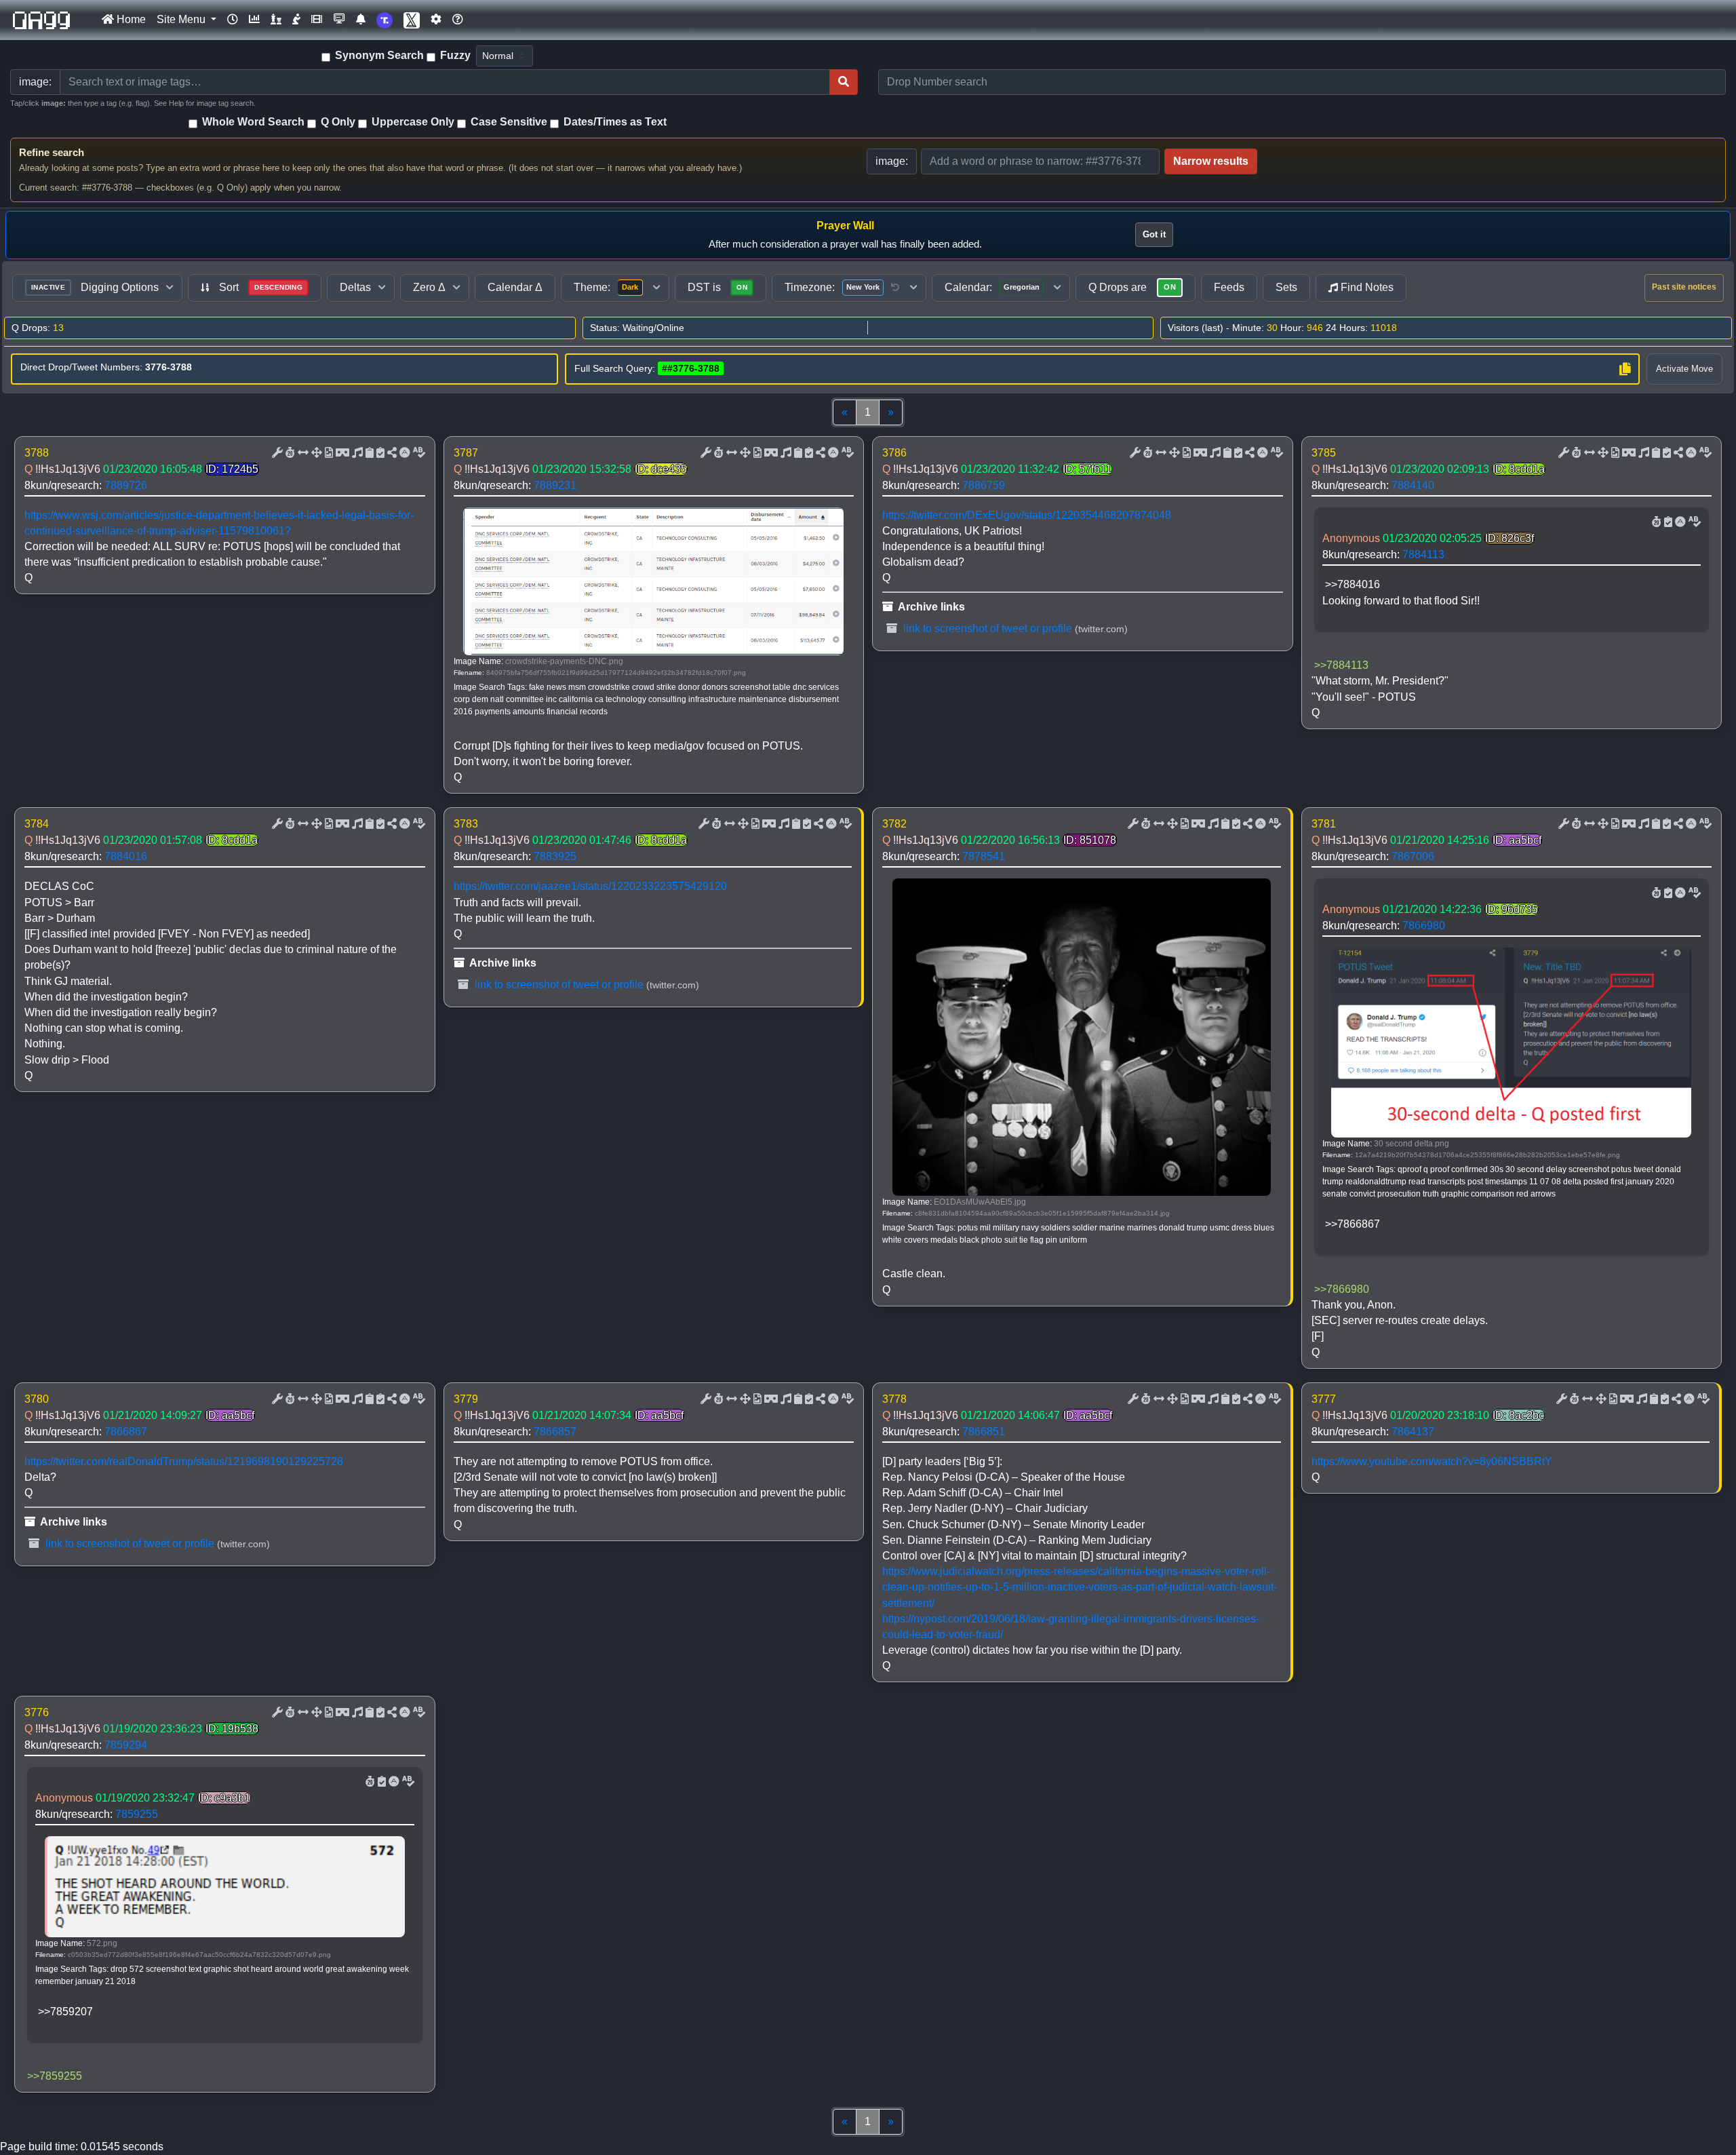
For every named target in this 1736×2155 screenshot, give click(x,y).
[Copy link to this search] (1625, 369)
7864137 (1413, 1432)
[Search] (844, 82)
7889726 (126, 485)
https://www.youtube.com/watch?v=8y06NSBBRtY (1432, 1461)
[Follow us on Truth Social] (384, 20)
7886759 (984, 485)
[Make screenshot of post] (368, 453)
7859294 (126, 1745)
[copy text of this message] (379, 453)
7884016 (126, 856)
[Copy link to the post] (391, 453)
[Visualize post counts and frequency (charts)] (254, 20)
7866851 (984, 1432)
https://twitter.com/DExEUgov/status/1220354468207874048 (1027, 515)
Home (130, 19)
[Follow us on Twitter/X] (412, 20)
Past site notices (1684, 287)
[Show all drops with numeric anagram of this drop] (315, 453)
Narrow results (1211, 161)
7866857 (555, 1432)
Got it (1154, 234)
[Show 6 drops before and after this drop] (302, 453)
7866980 (1424, 926)
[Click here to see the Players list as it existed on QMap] (276, 20)
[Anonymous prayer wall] (296, 20)
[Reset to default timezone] (895, 288)
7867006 (1413, 856)
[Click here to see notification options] (361, 20)
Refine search (52, 152)
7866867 (126, 1432)
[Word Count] (289, 453)
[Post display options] (276, 453)
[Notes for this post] (356, 453)
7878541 (984, 856)
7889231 (555, 485)
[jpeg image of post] (328, 453)
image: (892, 161)
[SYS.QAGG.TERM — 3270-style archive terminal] (339, 20)
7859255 (137, 1814)
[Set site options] (436, 20)
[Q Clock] (233, 20)
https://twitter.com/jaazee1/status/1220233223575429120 (590, 886)
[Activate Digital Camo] (341, 453)
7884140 (1413, 485)
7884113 (1423, 555)
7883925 (555, 856)
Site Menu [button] (182, 19)
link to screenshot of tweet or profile (986, 628)
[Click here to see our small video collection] (317, 20)
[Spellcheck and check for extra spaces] (418, 453)
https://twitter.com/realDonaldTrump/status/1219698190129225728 (184, 1461)
